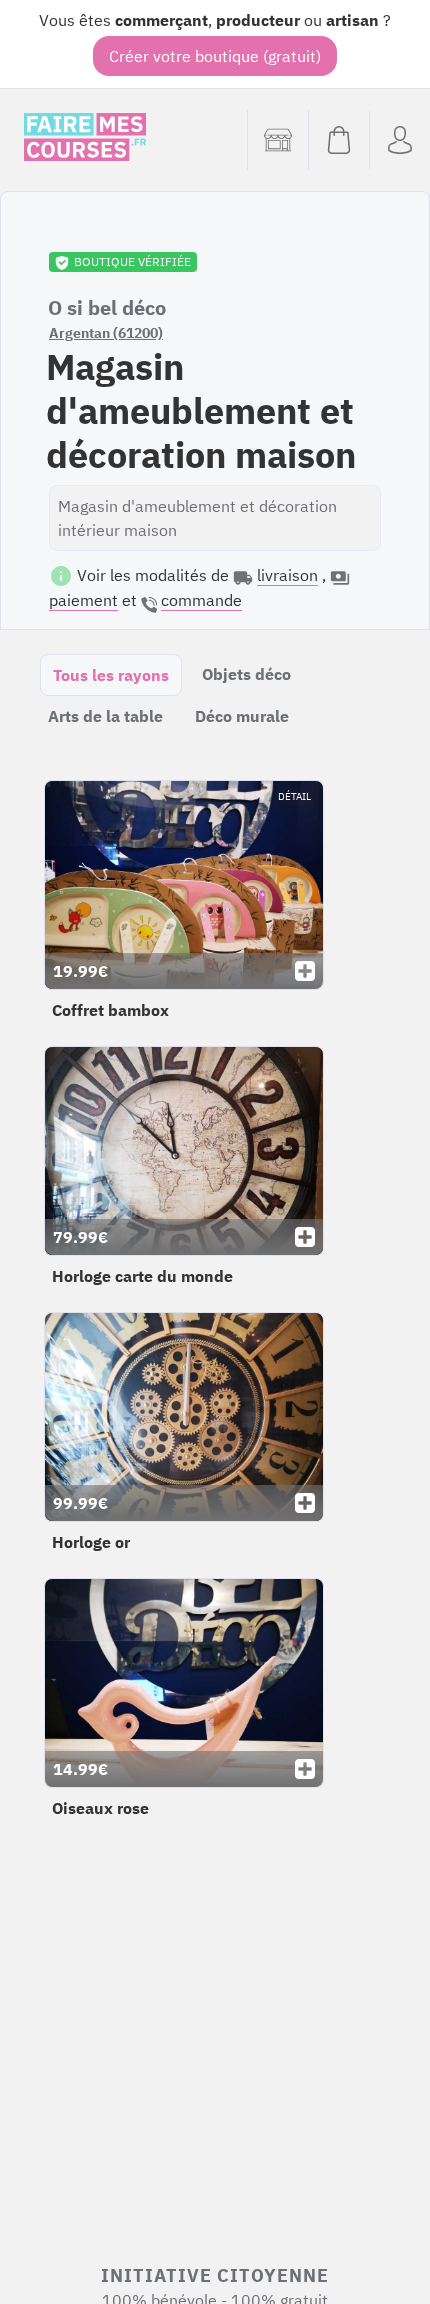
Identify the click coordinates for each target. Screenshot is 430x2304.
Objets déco (246, 674)
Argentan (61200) (106, 333)
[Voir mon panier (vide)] (338, 140)
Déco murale (242, 716)
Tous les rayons (111, 675)
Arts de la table (105, 716)
